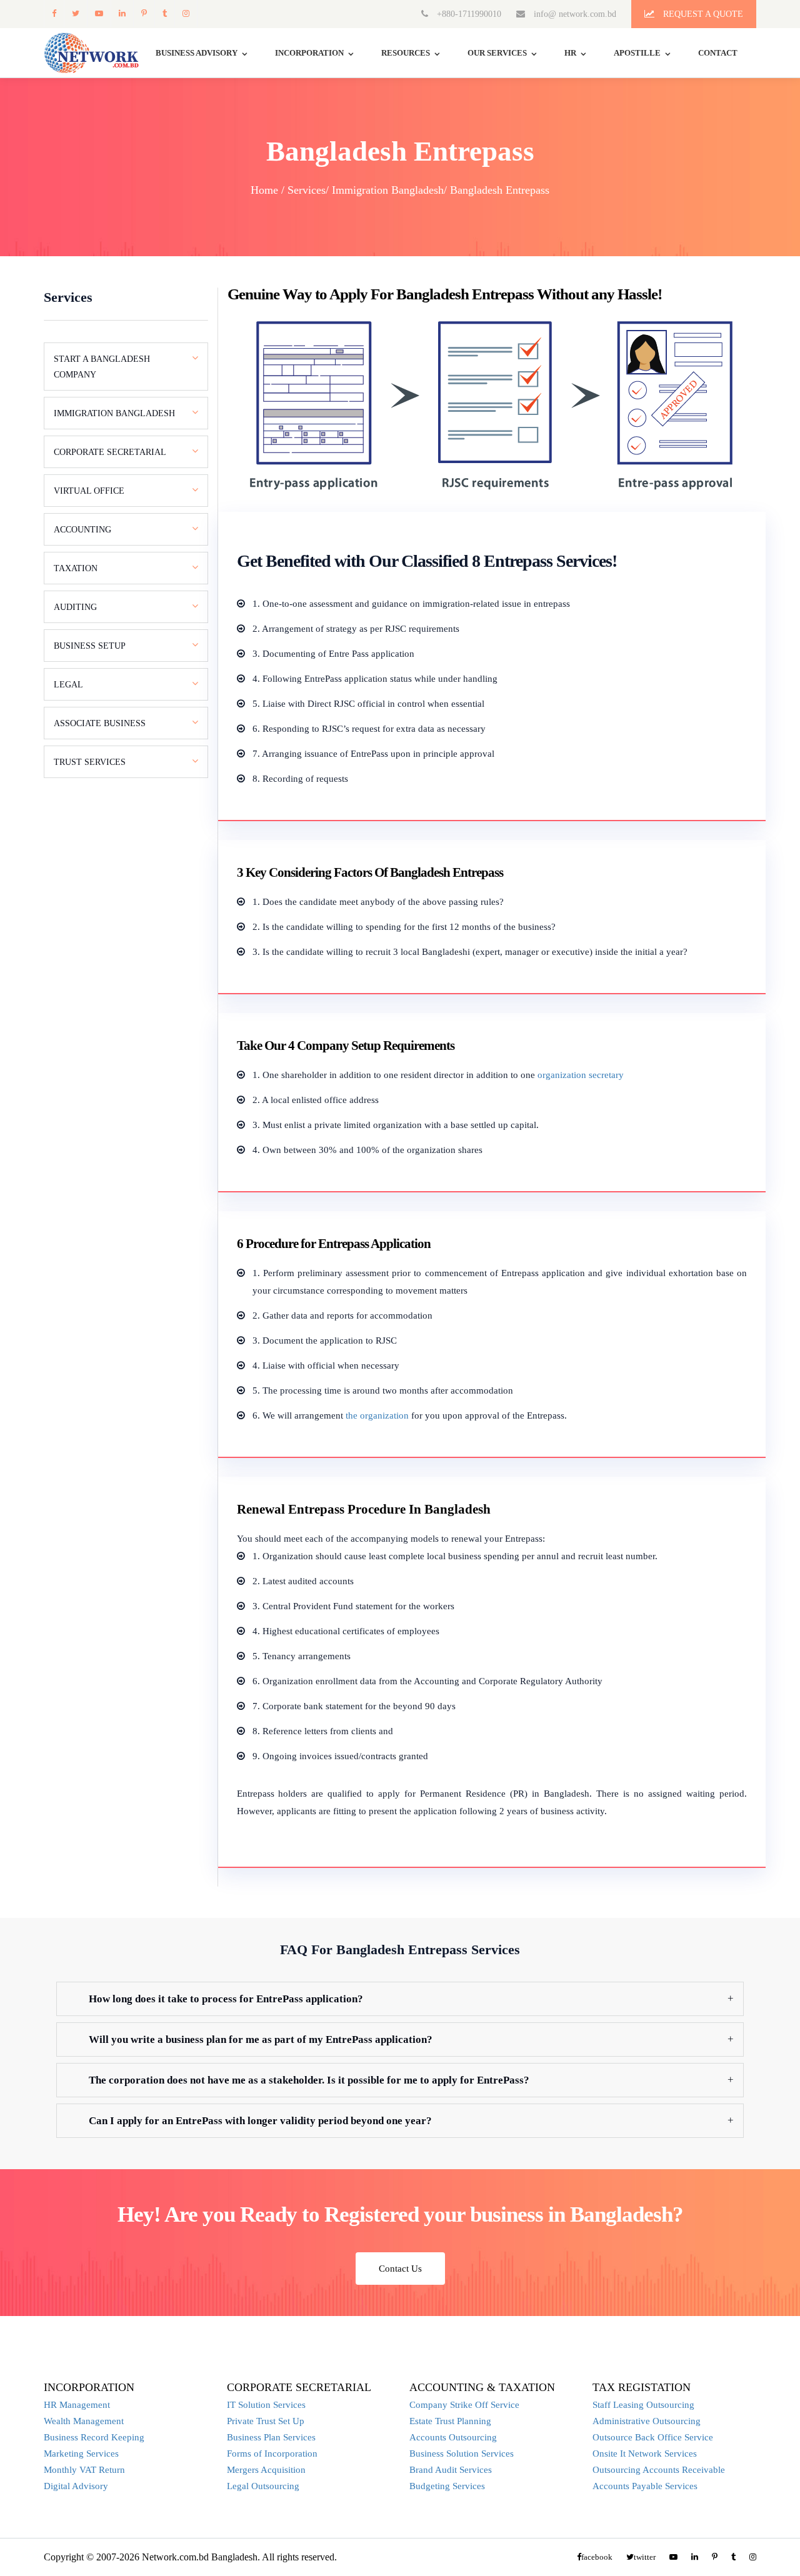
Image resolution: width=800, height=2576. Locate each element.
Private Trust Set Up (266, 2421)
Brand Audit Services (451, 2470)
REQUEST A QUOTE (702, 14)
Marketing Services (81, 2454)
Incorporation (309, 53)
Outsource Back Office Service (653, 2437)
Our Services (497, 53)
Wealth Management (84, 2421)
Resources (406, 53)
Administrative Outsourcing (647, 2421)
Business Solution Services (462, 2454)
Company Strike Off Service (464, 2405)
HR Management (77, 2405)
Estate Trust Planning (450, 2421)
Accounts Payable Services (645, 2486)
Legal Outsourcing (263, 2486)
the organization (377, 1415)
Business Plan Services (271, 2437)
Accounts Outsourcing (453, 2437)
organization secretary (581, 1075)
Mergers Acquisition (266, 2470)
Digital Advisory (76, 2486)
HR (570, 53)
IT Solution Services (266, 2405)
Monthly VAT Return (84, 2470)
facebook (54, 13)
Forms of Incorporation (272, 2454)
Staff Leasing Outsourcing (643, 2405)
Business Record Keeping (94, 2437)
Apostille (637, 53)
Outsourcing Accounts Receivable (659, 2470)
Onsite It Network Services (645, 2454)
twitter (75, 13)
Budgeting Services (447, 2486)
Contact (718, 53)
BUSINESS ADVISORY (197, 53)
